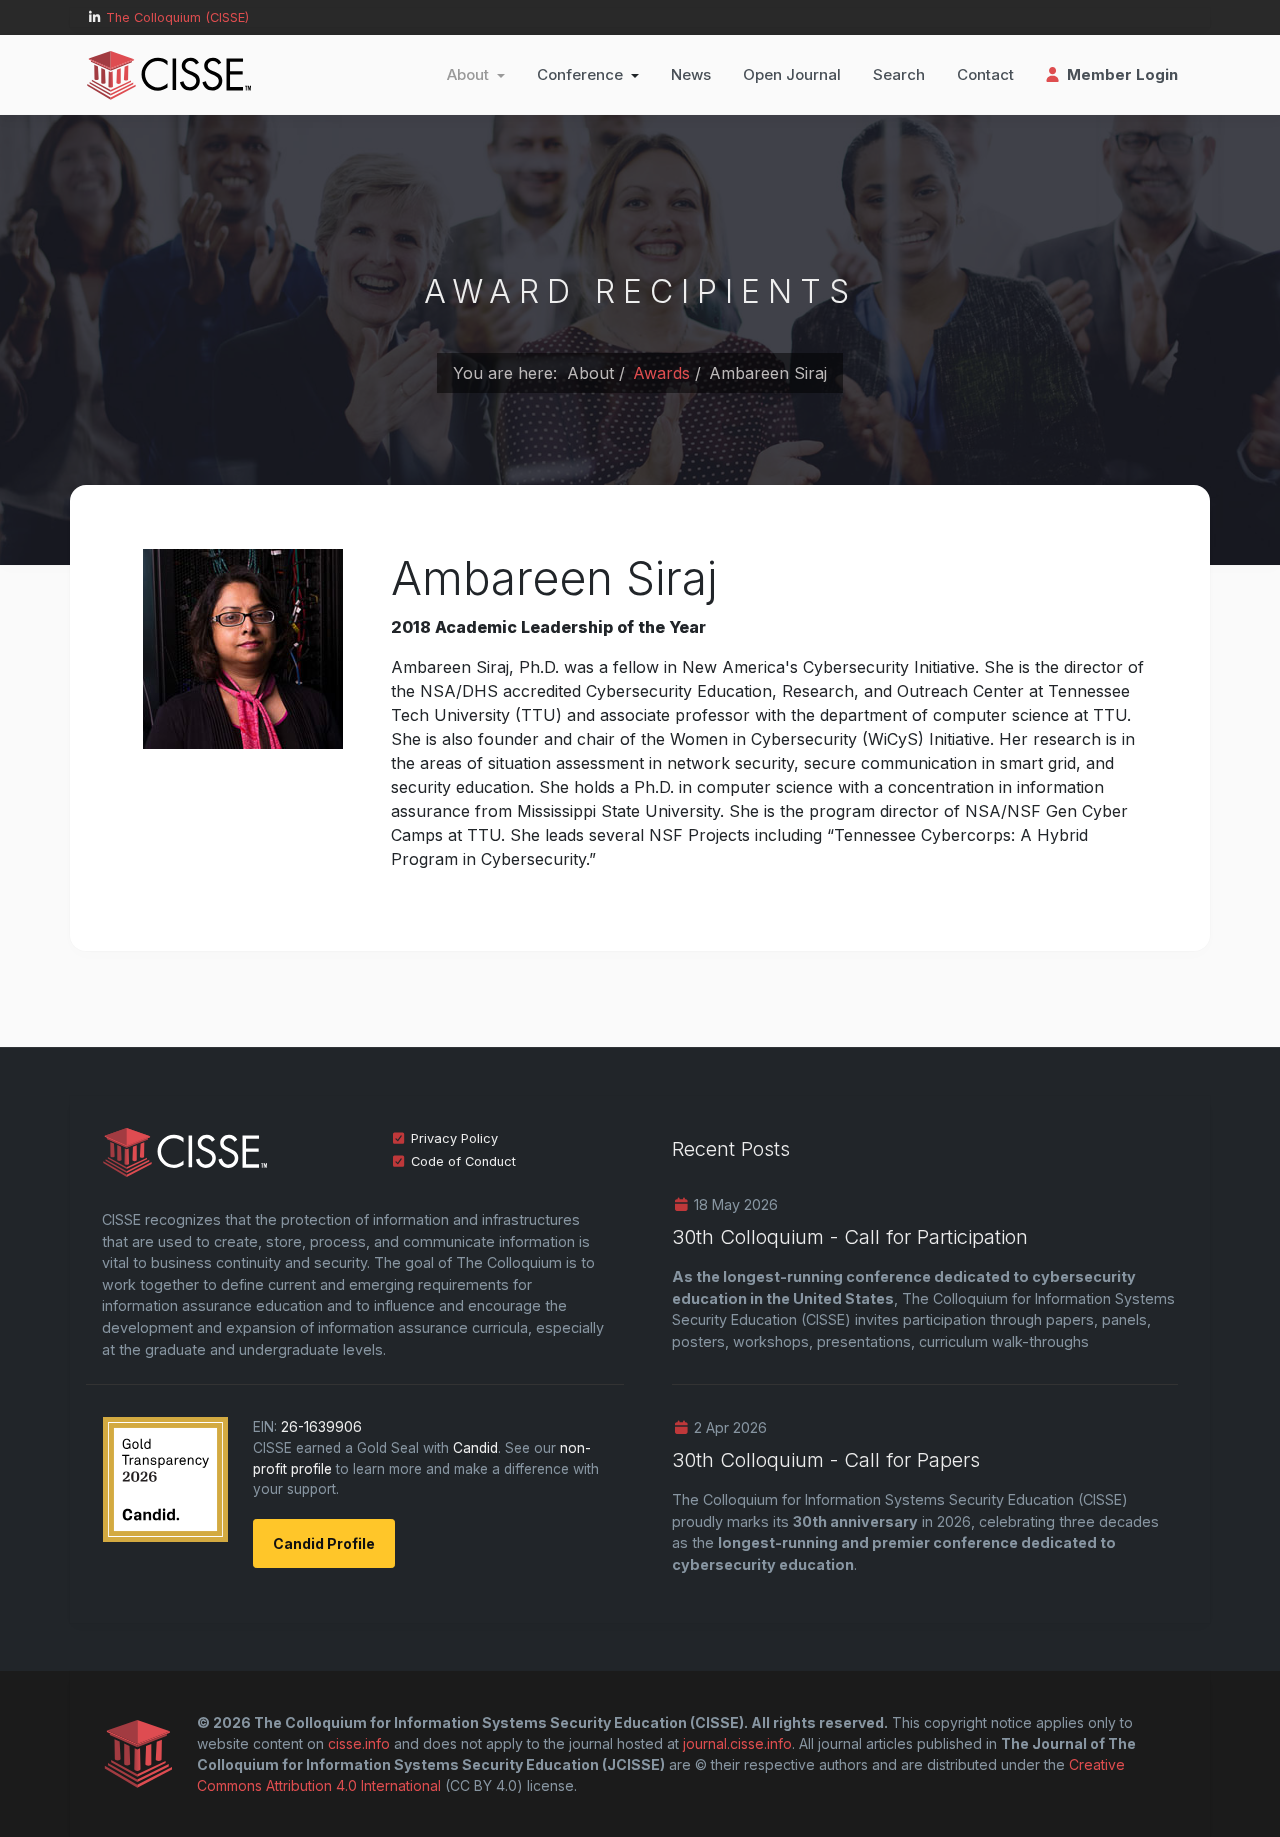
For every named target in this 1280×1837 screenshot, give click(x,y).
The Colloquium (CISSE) (177, 17)
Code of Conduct (463, 1161)
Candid (475, 1448)
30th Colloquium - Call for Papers (826, 1460)
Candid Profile (324, 1543)
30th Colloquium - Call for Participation (850, 1237)
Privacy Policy (454, 1138)
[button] (476, 75)
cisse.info (359, 1743)
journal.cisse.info (737, 1743)
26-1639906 (321, 1427)
